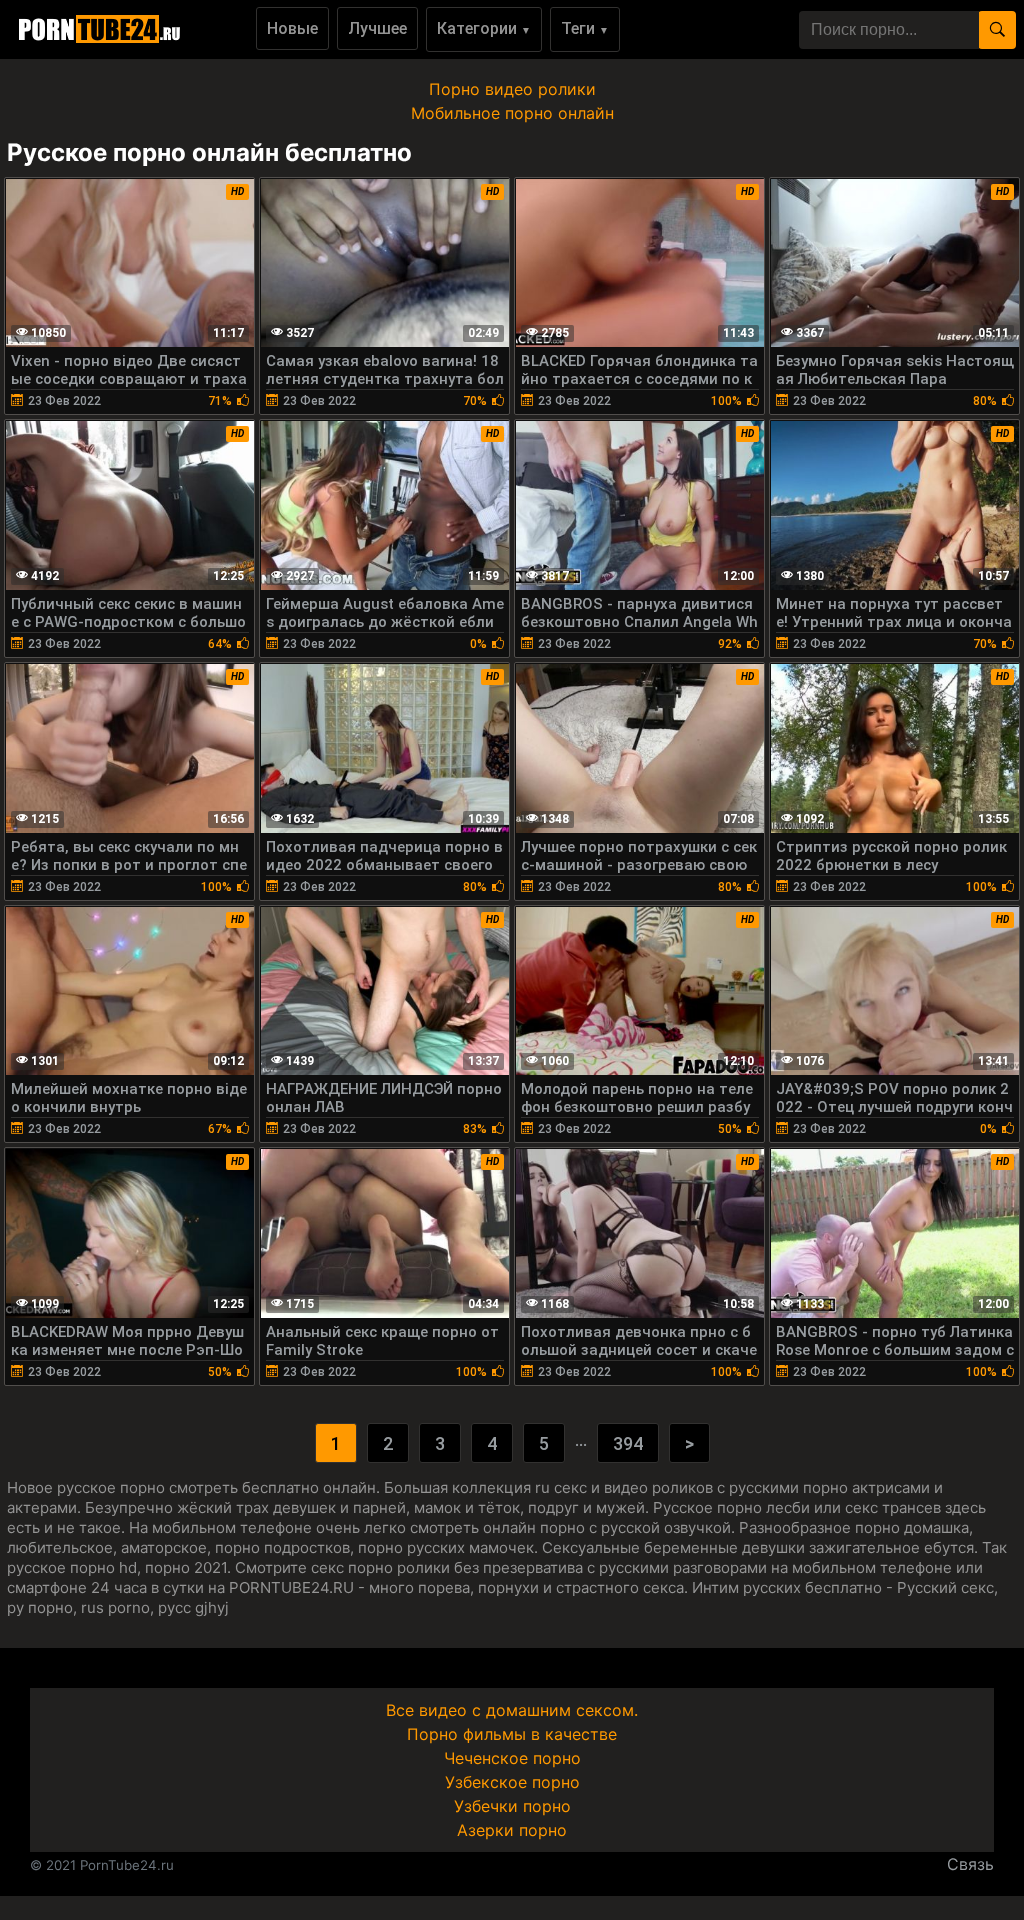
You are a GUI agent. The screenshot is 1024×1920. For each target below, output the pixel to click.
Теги (585, 28)
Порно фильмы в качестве (512, 1734)
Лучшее (377, 28)
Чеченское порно (512, 1758)
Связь (970, 1864)
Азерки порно (512, 1830)
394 (628, 1443)
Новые (292, 28)
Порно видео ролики (512, 89)
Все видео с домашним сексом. (512, 1710)
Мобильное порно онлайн (512, 113)
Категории (484, 28)
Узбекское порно (512, 1782)
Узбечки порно (512, 1806)
